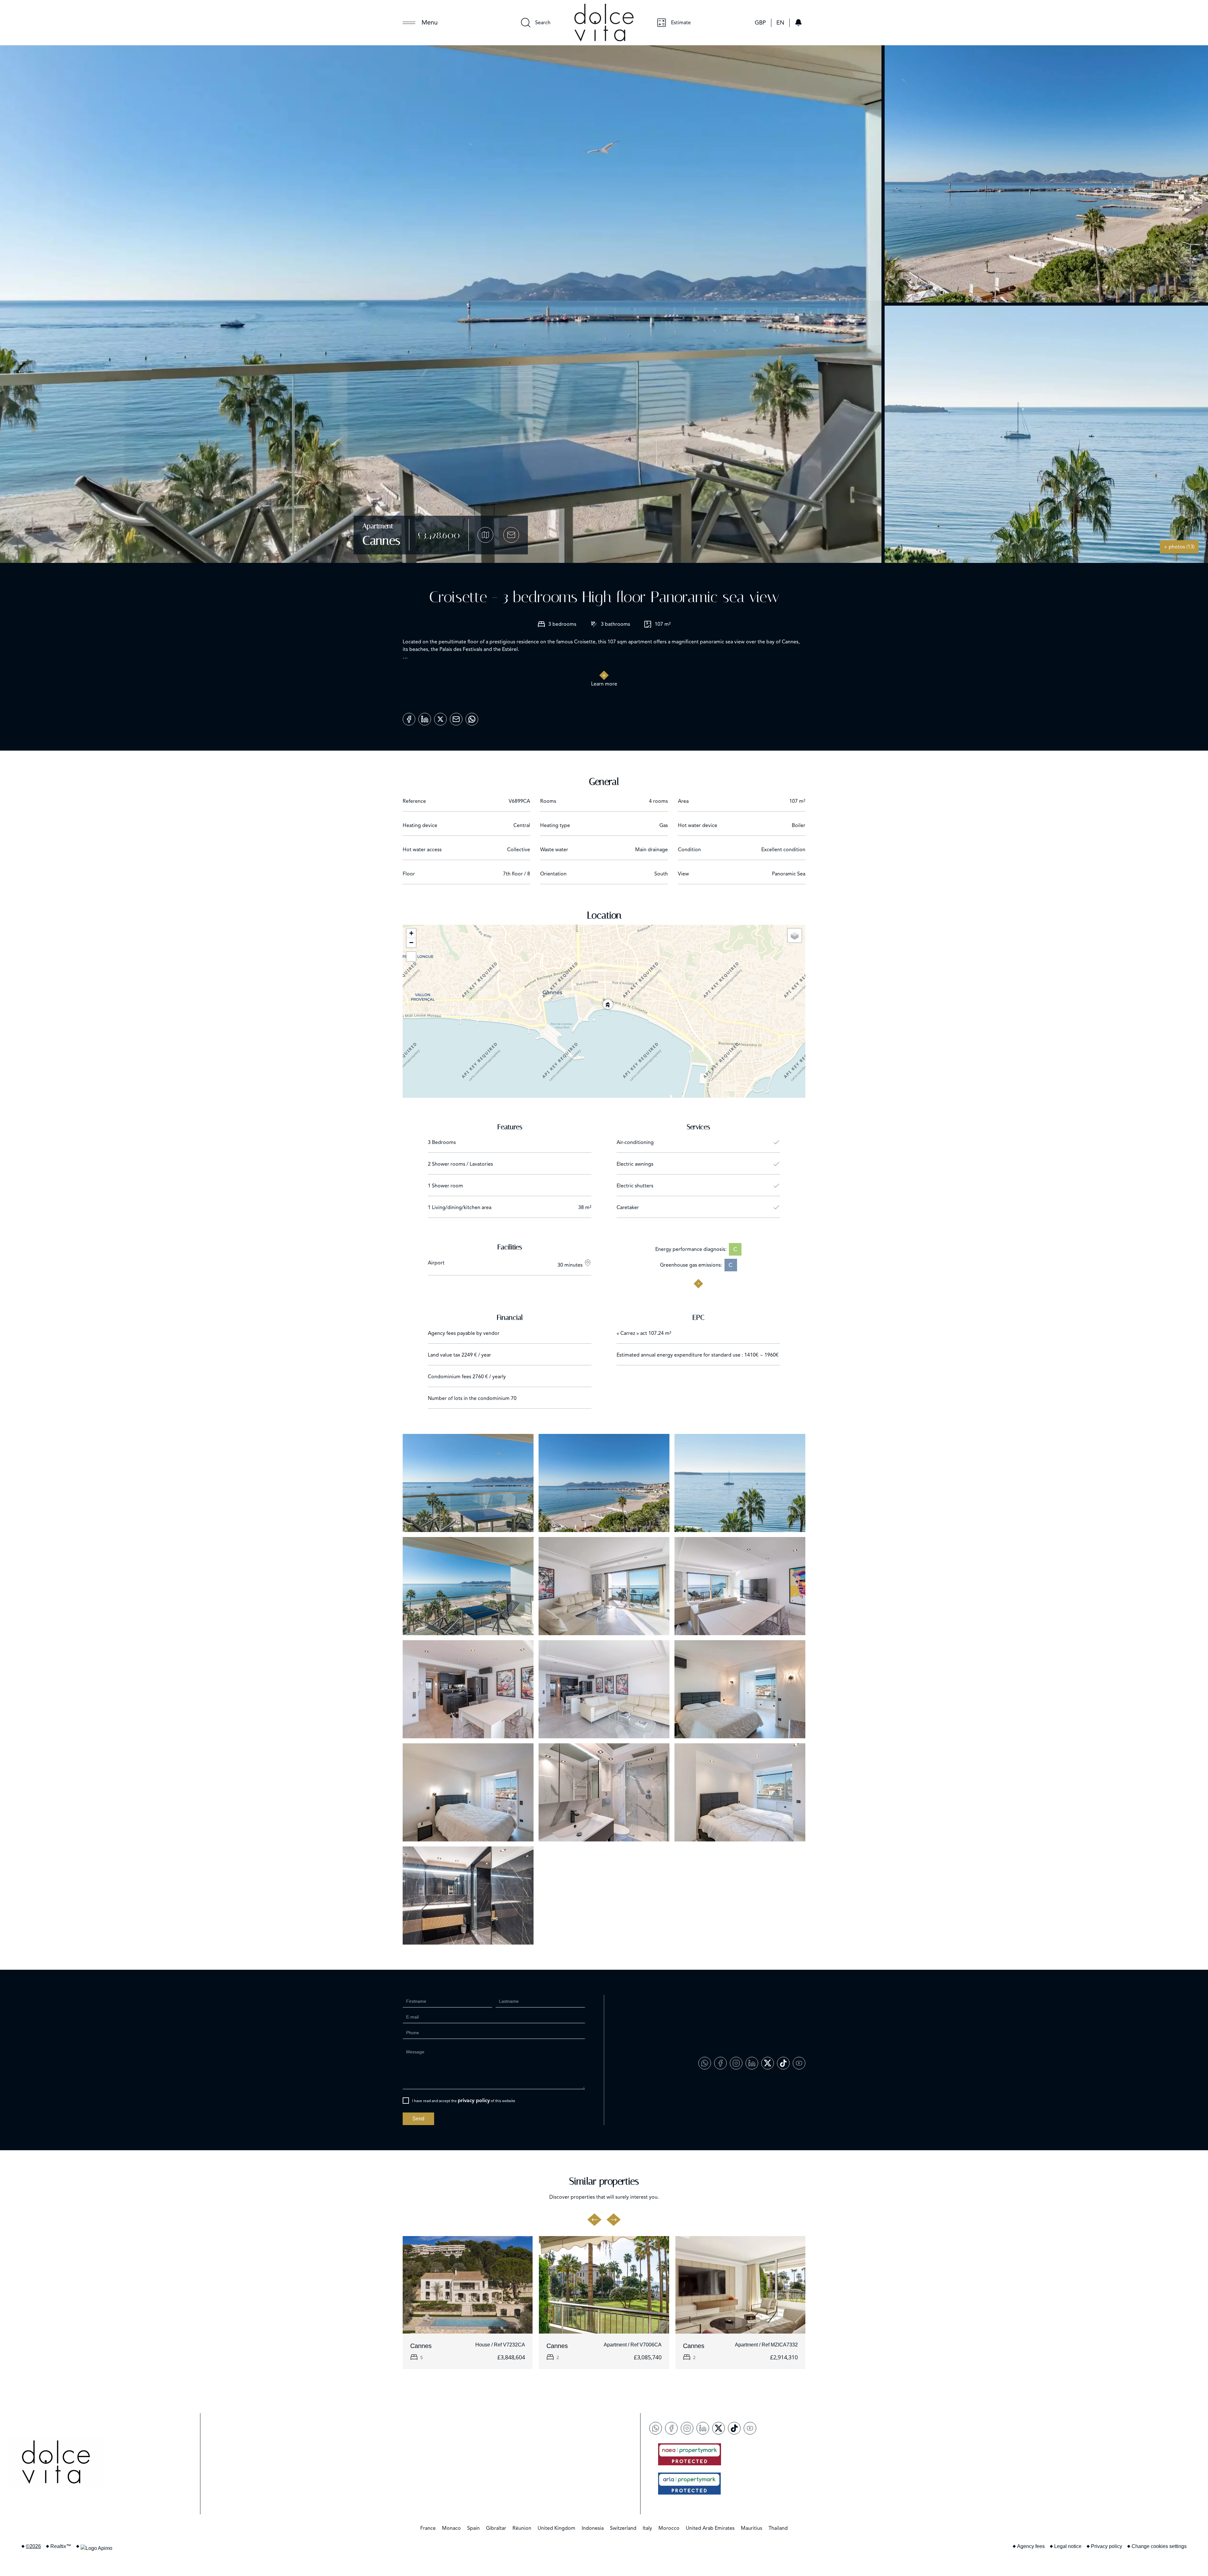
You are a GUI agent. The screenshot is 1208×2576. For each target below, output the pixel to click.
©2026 (33, 2546)
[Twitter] (440, 717)
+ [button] (411, 933)
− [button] (411, 943)
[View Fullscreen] (411, 957)
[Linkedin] (425, 717)
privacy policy (474, 2101)
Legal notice (1068, 2546)
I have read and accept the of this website (464, 2101)
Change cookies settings (1159, 2546)
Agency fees (1031, 2546)
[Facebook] (409, 717)
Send (418, 2119)
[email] (456, 717)
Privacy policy (1107, 2546)
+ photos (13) (1179, 547)
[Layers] (795, 935)
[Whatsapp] (472, 717)
